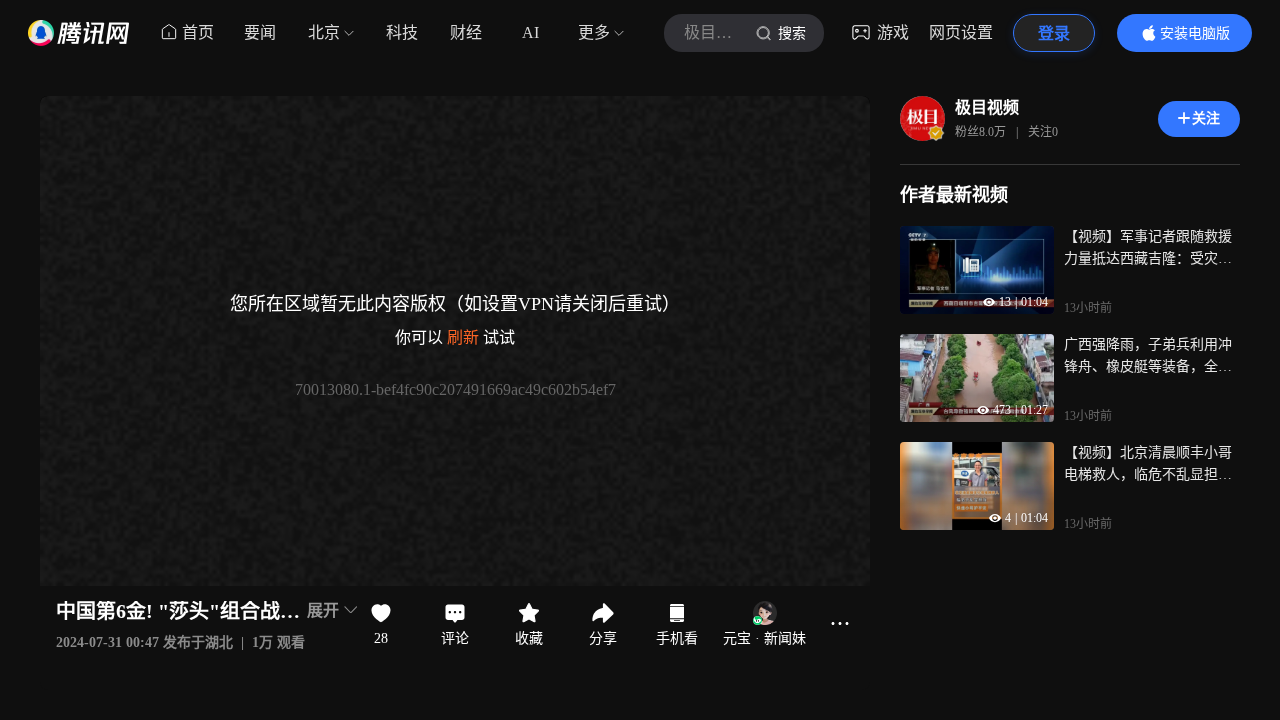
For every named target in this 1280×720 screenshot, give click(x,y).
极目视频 (987, 107)
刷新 (463, 337)
